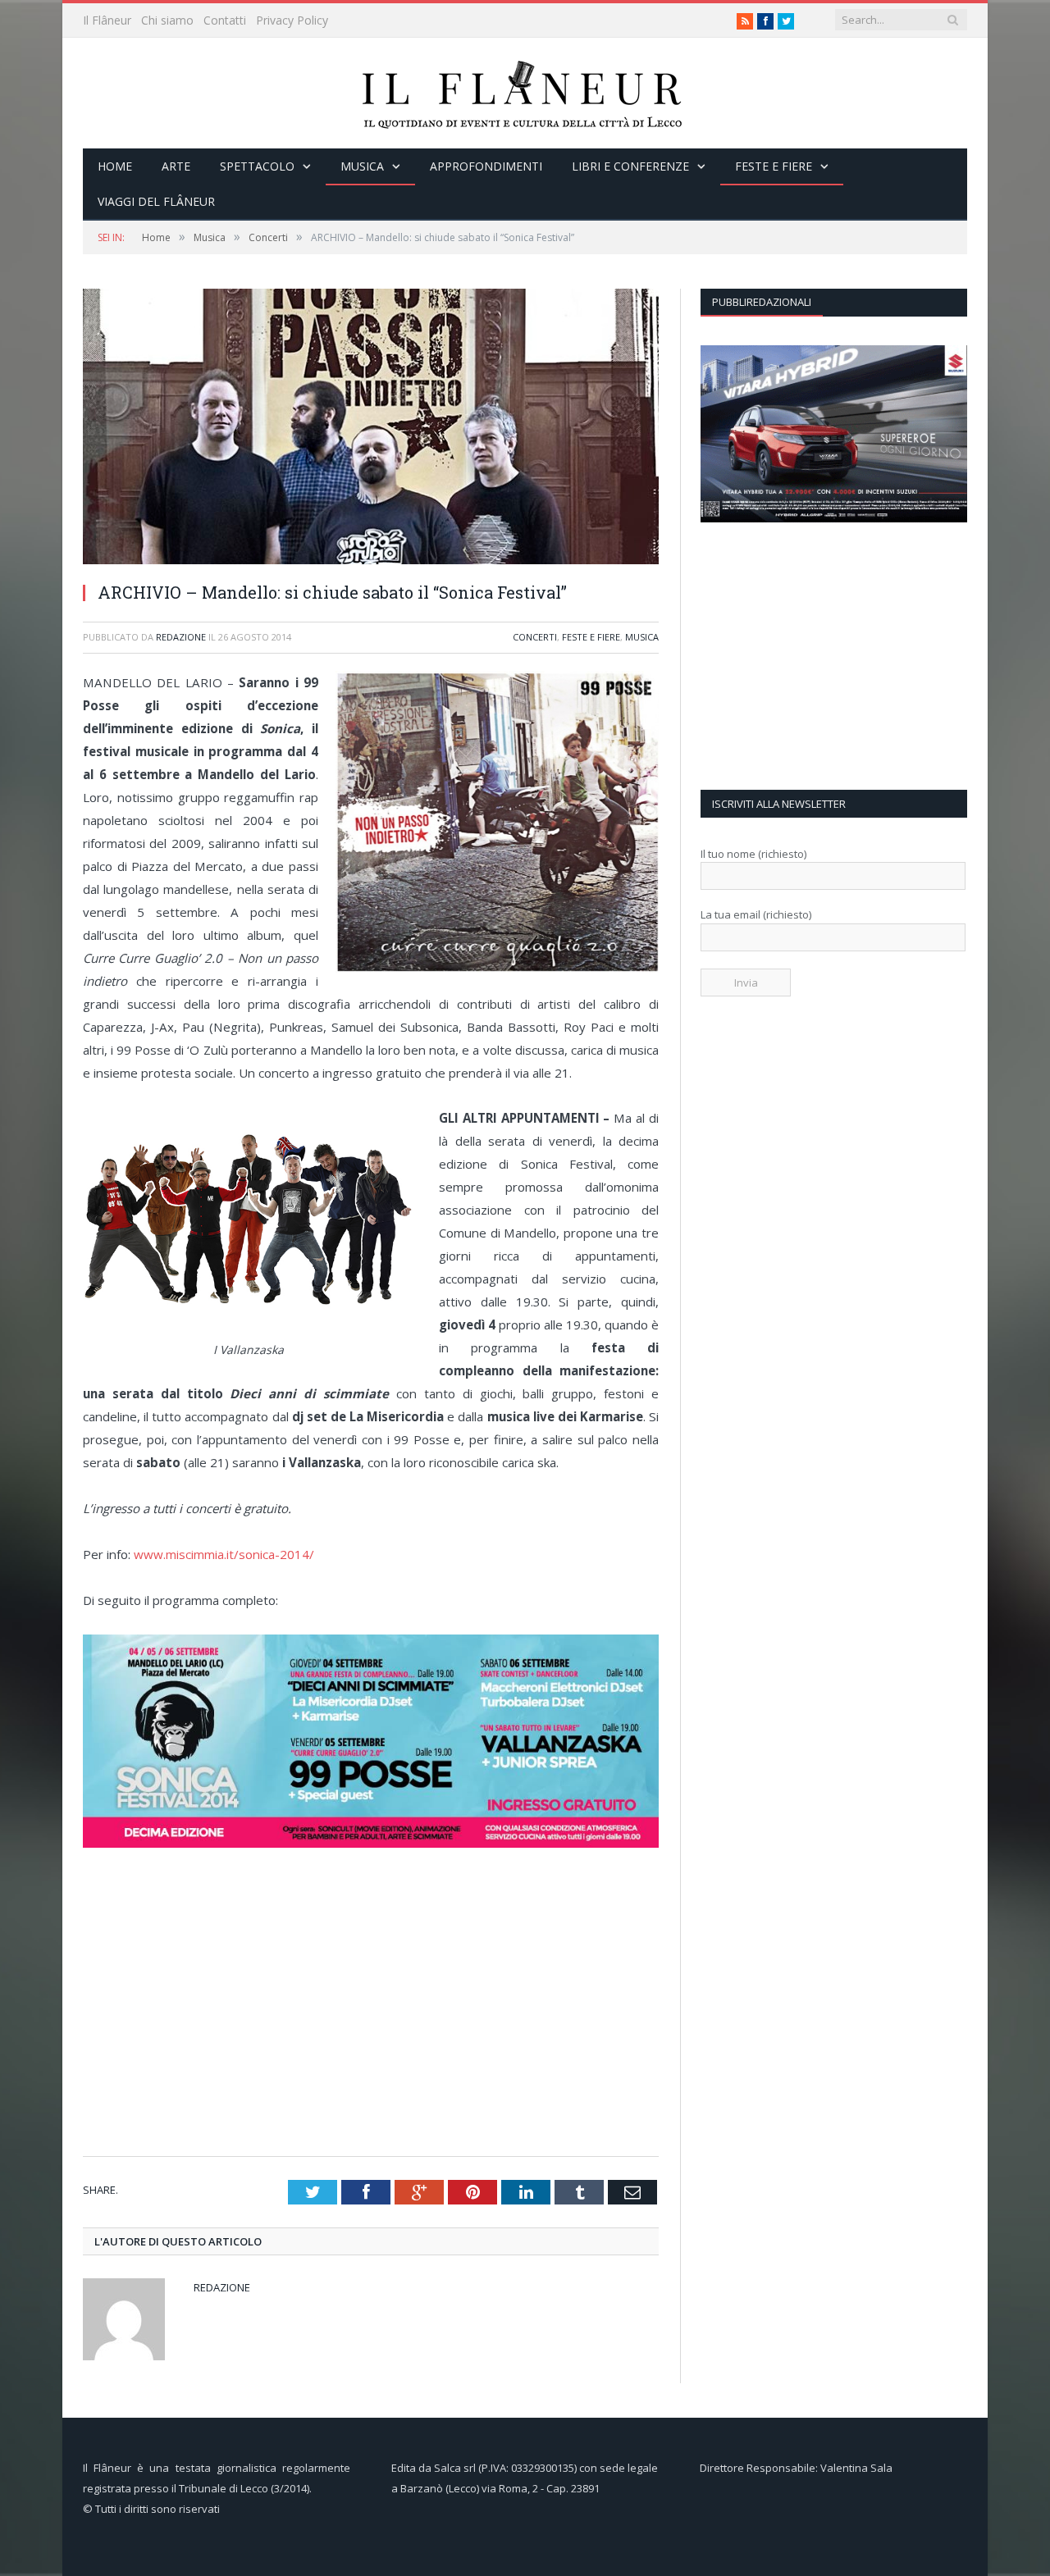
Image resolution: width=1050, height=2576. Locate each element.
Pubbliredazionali (762, 302)
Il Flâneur (107, 20)
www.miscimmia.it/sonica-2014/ (224, 1554)
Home (115, 166)
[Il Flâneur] (525, 93)
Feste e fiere (774, 166)
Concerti (535, 637)
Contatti (225, 20)
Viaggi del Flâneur (156, 201)
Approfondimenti (486, 166)
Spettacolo (257, 166)
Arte (176, 166)
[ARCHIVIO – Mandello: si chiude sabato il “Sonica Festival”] (371, 560)
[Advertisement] (377, 2025)
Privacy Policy (292, 20)
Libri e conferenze (630, 166)
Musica (362, 166)
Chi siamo (167, 20)
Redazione (181, 637)
